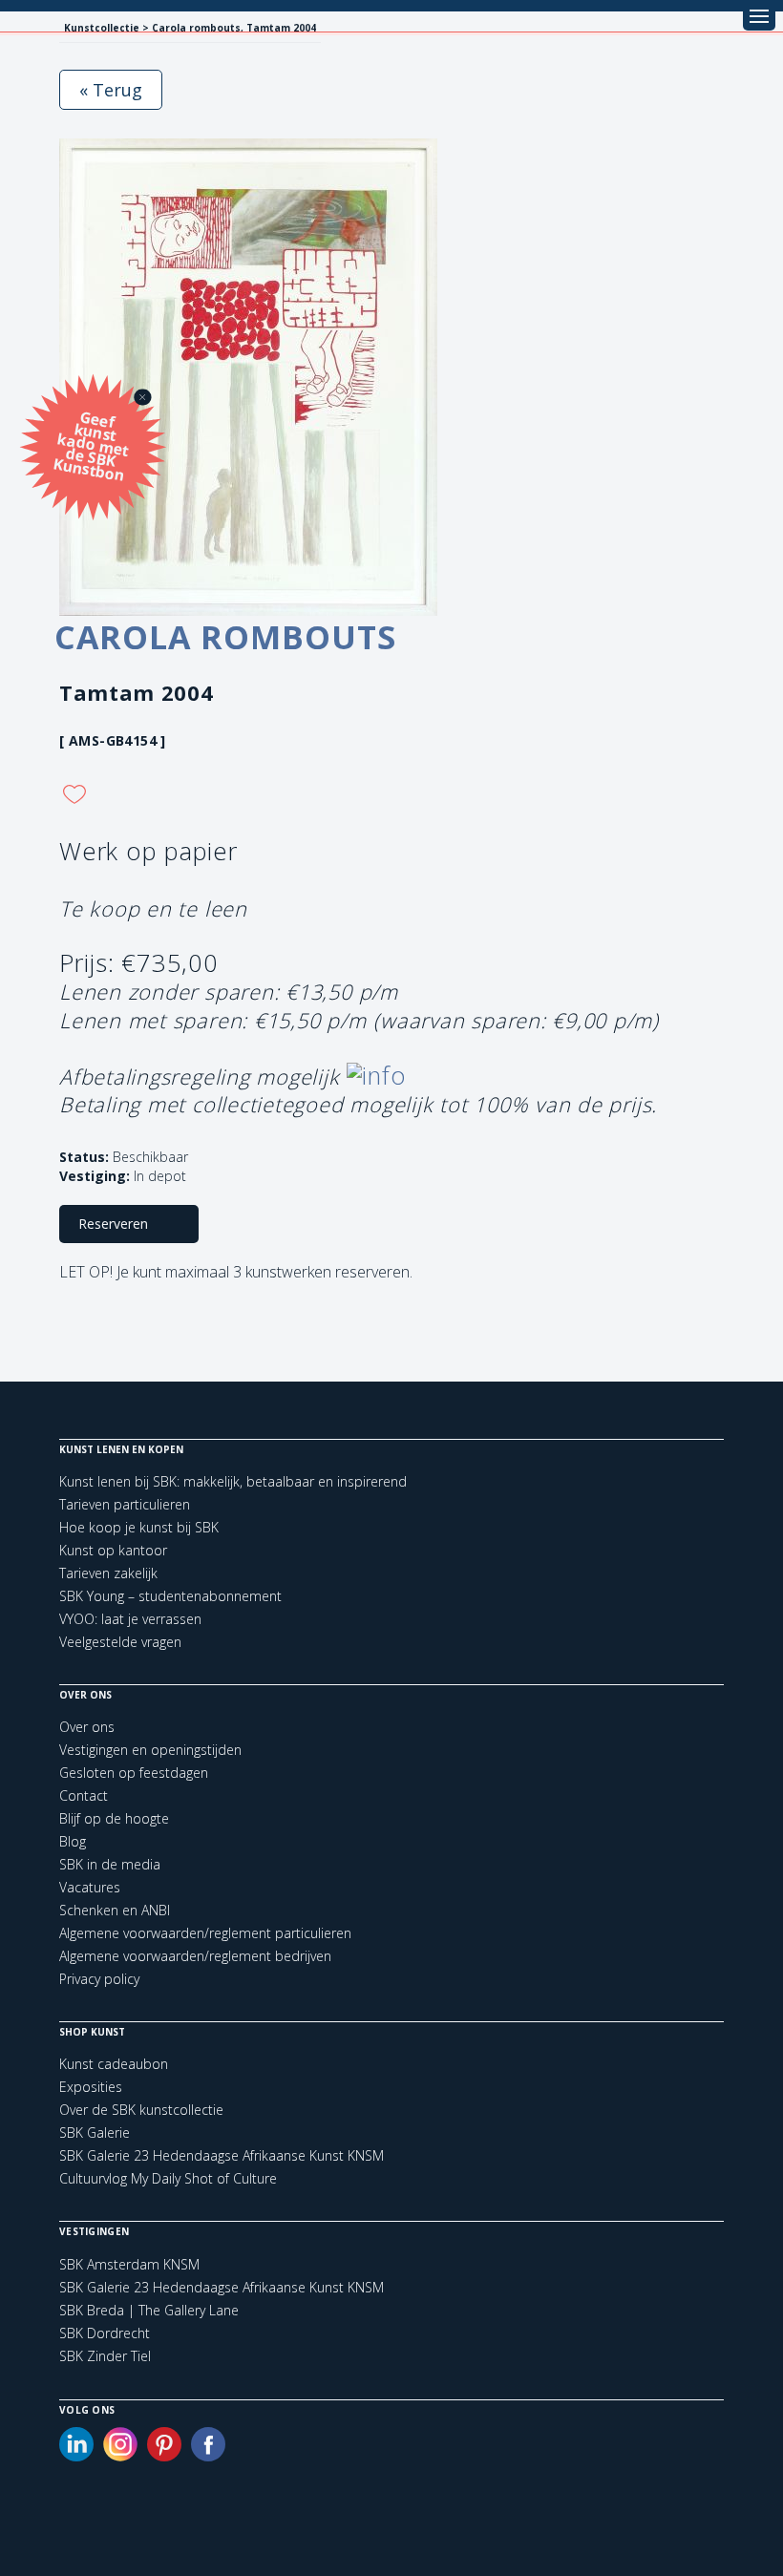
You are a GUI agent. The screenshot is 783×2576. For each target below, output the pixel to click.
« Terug (111, 90)
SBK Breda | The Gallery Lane (149, 2311)
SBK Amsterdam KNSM (129, 2265)
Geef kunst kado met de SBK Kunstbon (91, 444)
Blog (73, 1841)
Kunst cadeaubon (114, 2064)
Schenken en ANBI (115, 1910)
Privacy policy (99, 1979)
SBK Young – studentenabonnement (170, 1596)
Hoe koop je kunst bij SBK (139, 1527)
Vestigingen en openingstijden (150, 1750)
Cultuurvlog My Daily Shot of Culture (168, 2178)
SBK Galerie (95, 2133)
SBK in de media (110, 1864)
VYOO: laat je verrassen (130, 1619)
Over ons (87, 1727)
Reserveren (113, 1224)
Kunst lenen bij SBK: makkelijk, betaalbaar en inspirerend (233, 1481)
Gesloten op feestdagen (134, 1773)
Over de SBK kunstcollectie (141, 2110)
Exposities (91, 2087)
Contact (84, 1795)
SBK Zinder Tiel (105, 2356)
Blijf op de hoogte (114, 1818)
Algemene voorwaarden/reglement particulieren (205, 1933)
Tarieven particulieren (125, 1504)
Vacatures (90, 1887)
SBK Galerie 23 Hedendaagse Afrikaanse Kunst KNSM (222, 2155)
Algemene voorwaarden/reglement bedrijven (195, 1956)
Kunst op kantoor (113, 1550)
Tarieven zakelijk (108, 1573)
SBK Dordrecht (105, 2333)
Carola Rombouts (225, 637)
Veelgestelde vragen (120, 1642)
